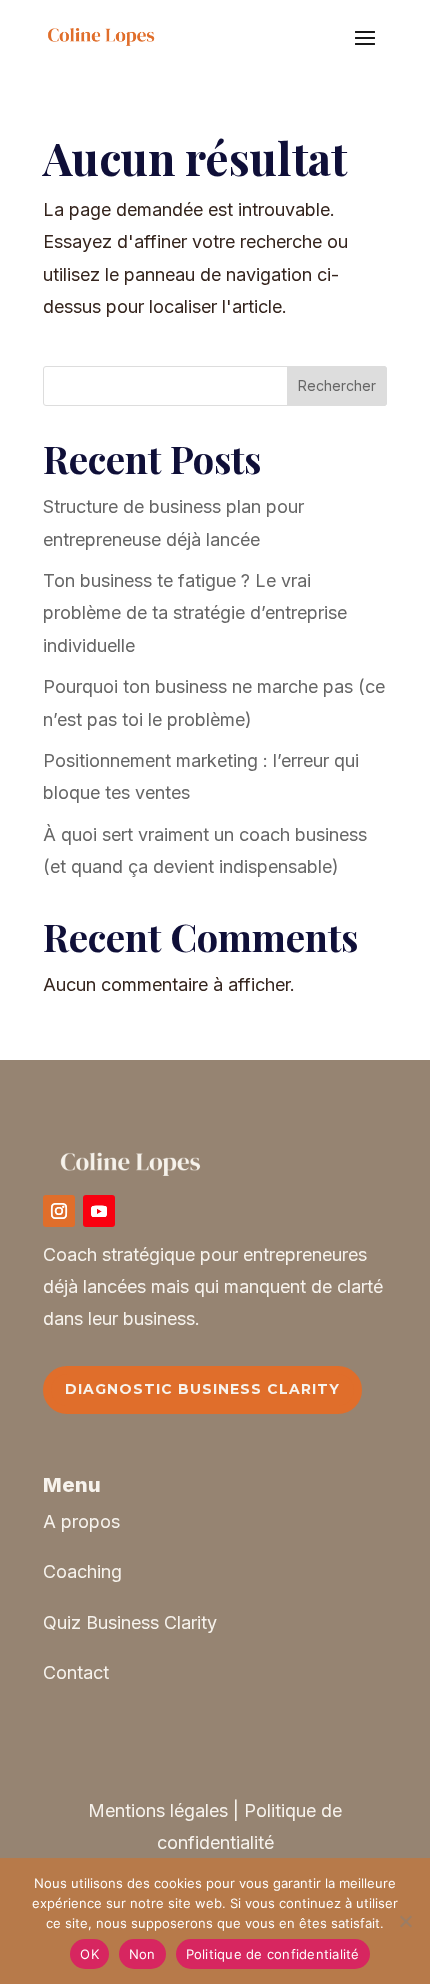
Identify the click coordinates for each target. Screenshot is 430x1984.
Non (142, 1954)
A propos (81, 1521)
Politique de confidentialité (273, 1954)
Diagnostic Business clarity (202, 1389)
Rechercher (337, 385)
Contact (76, 1672)
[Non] (405, 1921)
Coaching (82, 1571)
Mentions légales (158, 1810)
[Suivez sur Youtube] (99, 1211)
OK (89, 1954)
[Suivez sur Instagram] (59, 1211)
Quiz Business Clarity (130, 1622)
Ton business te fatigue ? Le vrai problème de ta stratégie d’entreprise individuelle (195, 613)
